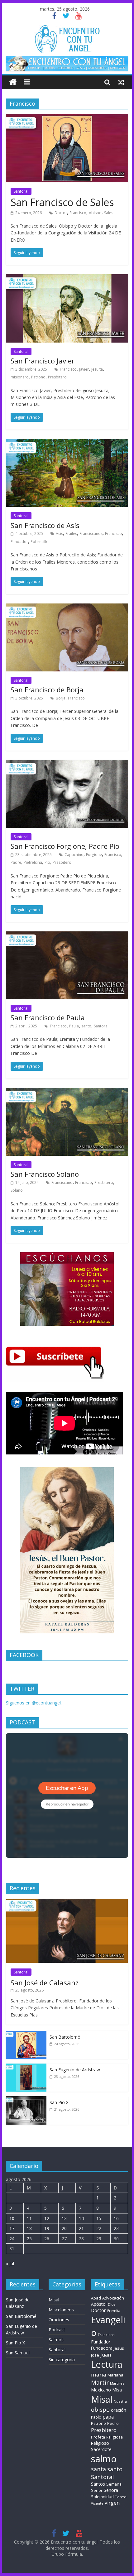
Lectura (107, 2364)
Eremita (114, 2311)
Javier (84, 369)
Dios (112, 2304)
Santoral (21, 191)
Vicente (97, 2503)
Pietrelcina (33, 862)
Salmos (56, 2340)
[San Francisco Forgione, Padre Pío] (67, 764)
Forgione (94, 855)
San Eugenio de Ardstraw (75, 2070)
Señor (97, 2490)
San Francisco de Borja (47, 690)
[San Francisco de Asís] (67, 443)
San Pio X (59, 2102)
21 (81, 2228)
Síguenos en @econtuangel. (34, 1703)
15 (99, 2218)
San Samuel (18, 2353)
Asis (59, 533)
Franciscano (62, 1182)
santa (98, 2469)
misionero (20, 377)
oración (119, 2410)
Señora (111, 2490)
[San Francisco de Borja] (67, 607)
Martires (117, 2383)
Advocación (113, 2298)
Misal (54, 2300)
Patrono (38, 377)
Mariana (115, 2375)
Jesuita (97, 369)
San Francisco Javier (43, 361)
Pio (47, 862)
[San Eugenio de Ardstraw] (26, 2067)
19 (47, 2228)
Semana (114, 2484)
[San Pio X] (26, 2100)
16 (116, 2218)
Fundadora (102, 2348)
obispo (95, 213)
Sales (109, 213)
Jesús (119, 2348)
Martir (100, 2382)
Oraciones (59, 2320)
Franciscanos (91, 533)
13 (64, 2218)
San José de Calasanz (45, 1982)
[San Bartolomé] (26, 2034)
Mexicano (101, 2390)
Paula (74, 1026)
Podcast (57, 2330)
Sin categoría (62, 2360)
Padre (16, 862)
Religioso (100, 2443)
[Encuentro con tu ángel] (13, 82)
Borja (61, 698)
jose (95, 2355)
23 (116, 2228)
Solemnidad (102, 2497)
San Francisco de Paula (48, 1017)
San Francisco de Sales (62, 202)
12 (47, 2218)
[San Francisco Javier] (67, 278)
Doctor (61, 213)
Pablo (96, 2417)
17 (12, 2228)
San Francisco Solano (45, 1174)
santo (86, 1026)
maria (99, 2374)
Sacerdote (101, 2449)
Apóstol (99, 2304)
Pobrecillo (40, 542)
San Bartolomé (65, 2037)
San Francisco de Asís (45, 525)
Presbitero (57, 377)
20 (64, 2228)
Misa (117, 2390)
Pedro (113, 2423)
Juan (106, 2355)
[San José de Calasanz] (67, 1902)
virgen (112, 2503)
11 (29, 2218)
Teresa (121, 2497)
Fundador (19, 542)
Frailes (71, 533)
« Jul (10, 2264)
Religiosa (115, 2437)
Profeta (98, 2437)
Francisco (78, 213)
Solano (17, 1190)
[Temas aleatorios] (121, 82)
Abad (96, 2298)
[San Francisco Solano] (67, 1092)
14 (81, 2218)
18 (29, 2228)
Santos (98, 2484)
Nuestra (120, 2401)
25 (29, 2239)
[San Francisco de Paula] (67, 935)
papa (108, 2417)
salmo (104, 2459)
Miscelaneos (61, 2310)
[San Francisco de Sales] (67, 118)
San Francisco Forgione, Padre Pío (65, 846)
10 (12, 2218)
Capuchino (74, 855)
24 (12, 2239)
